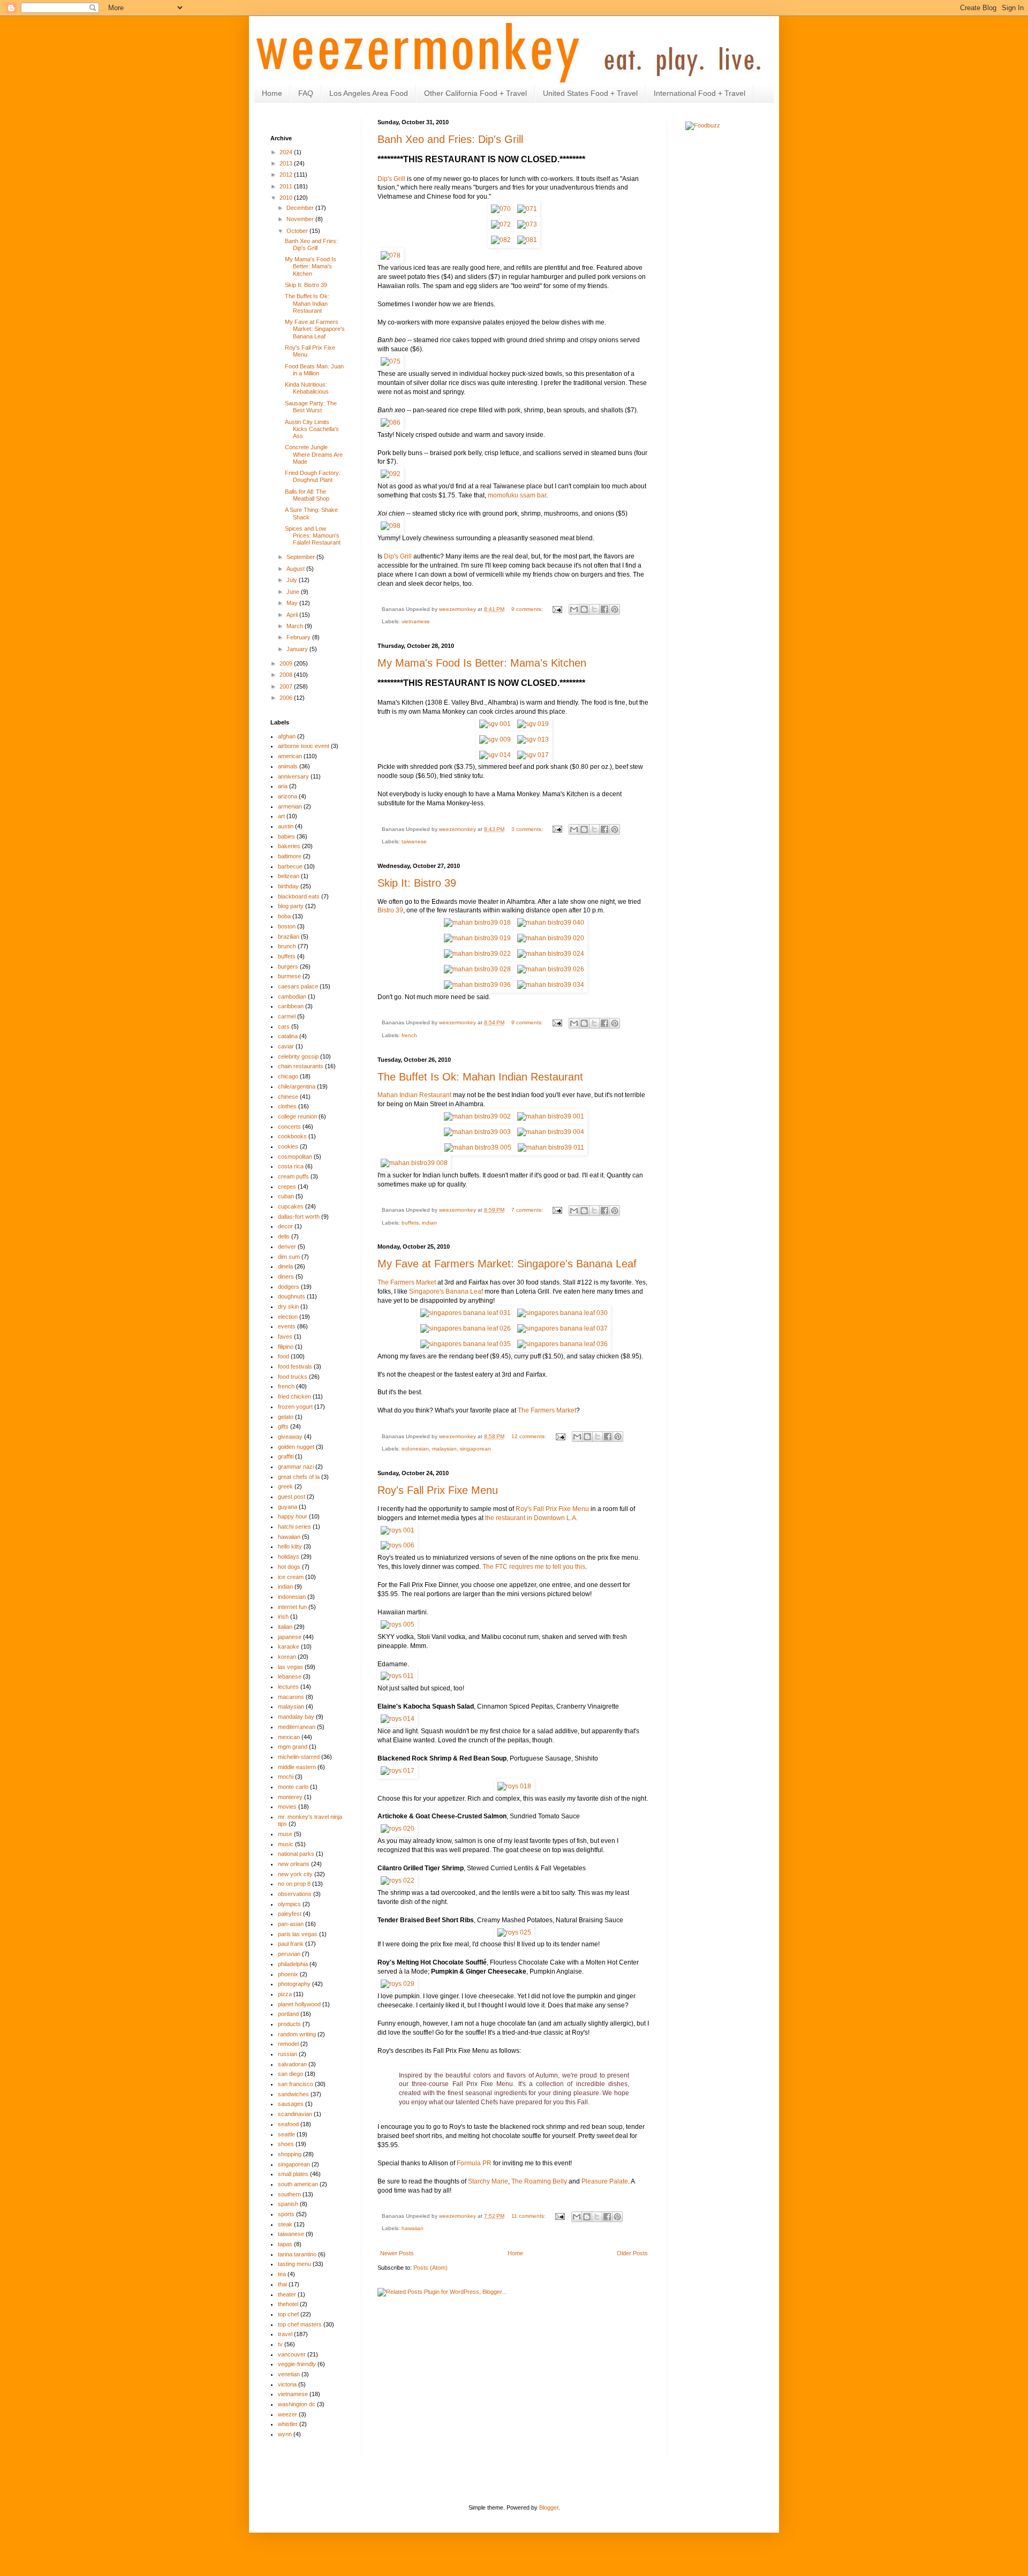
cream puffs (293, 1176)
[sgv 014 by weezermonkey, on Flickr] (495, 755)
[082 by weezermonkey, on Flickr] (501, 240)
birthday (288, 886)
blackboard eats (299, 896)
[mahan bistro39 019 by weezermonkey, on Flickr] (477, 938)
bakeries (289, 846)
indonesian (415, 1449)
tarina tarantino (297, 2254)
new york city (295, 1874)
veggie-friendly (297, 2364)
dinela (285, 1266)
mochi (286, 1777)
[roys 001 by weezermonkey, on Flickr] (398, 1530)
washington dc (297, 2404)
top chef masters (300, 2324)
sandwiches (293, 2094)
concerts (289, 1127)
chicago (288, 1076)
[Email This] (574, 609)
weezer (288, 2414)
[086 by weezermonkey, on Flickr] (391, 422)
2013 (287, 163)
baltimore (290, 856)
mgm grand (293, 1747)
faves (285, 1336)
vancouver (292, 2354)
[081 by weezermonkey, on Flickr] (527, 240)
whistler (288, 2424)
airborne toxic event (304, 746)
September (301, 557)
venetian (289, 2374)
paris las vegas (298, 1934)
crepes (287, 1187)
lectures (288, 1687)
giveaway (290, 1437)
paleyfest (290, 1914)
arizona (288, 796)
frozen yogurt (295, 1407)
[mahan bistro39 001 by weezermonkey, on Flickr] (551, 1116)
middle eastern (297, 1767)
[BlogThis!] (584, 609)
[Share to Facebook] (604, 609)
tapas (285, 2244)
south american (298, 2184)
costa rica (291, 1166)
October (298, 231)
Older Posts (632, 2253)
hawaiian (413, 2228)
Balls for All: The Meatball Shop (307, 495)
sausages (291, 2104)
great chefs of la (299, 1477)
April (293, 615)
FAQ (306, 93)
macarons (291, 1697)
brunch (287, 946)
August (296, 569)
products (289, 2024)
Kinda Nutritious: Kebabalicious (307, 388)
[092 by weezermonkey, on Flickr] (391, 474)
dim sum (289, 1257)
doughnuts (292, 1296)
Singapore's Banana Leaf (446, 1291)
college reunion (297, 1116)
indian (429, 1223)
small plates (293, 2174)
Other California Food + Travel (475, 93)
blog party (291, 906)
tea (282, 2274)
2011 (287, 186)
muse (285, 1834)
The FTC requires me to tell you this (534, 1567)
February (299, 637)
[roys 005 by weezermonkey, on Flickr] (398, 1625)
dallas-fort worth (299, 1217)
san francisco (296, 2084)
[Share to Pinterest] (615, 609)
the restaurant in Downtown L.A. (531, 1518)
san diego (290, 2074)
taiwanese (414, 841)
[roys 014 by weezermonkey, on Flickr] (398, 1719)
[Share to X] (594, 609)
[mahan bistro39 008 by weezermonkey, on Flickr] (414, 1163)
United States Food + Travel (590, 93)
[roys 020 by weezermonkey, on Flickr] (398, 1829)
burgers (288, 966)
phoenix (288, 1974)
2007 (287, 686)
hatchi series (294, 1527)
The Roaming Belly (539, 2181)
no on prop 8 (294, 1884)
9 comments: (528, 609)
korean (287, 1657)
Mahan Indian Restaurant (414, 1095)
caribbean (291, 1006)
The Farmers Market (407, 1282)
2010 (287, 198)
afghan (287, 736)
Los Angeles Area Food (369, 93)
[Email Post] (557, 609)
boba (284, 916)
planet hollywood (299, 2004)
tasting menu (294, 2264)
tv (280, 2344)
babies (286, 836)
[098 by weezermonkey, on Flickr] (391, 526)
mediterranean (297, 1727)
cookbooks (292, 1136)
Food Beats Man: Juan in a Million (314, 370)
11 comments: (529, 2216)
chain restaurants (301, 1066)
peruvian (289, 1954)
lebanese (290, 1676)
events (287, 1326)
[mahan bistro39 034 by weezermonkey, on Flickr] (551, 985)
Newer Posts (397, 2253)
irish (283, 1616)
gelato (286, 1417)
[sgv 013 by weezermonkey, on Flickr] (533, 739)
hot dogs (289, 1567)
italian (285, 1627)
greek (285, 1486)
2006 (287, 698)
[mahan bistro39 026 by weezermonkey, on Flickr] (551, 969)
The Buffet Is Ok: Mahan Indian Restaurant (480, 1077)
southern (289, 2194)
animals (288, 766)
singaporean (475, 1449)
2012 (287, 175)
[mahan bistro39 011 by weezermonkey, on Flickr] (551, 1147)
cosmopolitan (295, 1157)
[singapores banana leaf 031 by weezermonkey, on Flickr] (466, 1313)
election (288, 1317)
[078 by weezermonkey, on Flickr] (391, 255)
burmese (289, 976)
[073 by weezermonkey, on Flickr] (527, 224)
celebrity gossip (298, 1056)
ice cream (291, 1577)
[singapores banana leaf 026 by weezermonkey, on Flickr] (466, 1328)
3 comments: (528, 829)
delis (284, 1236)
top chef (288, 2314)
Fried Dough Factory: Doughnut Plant (313, 476)
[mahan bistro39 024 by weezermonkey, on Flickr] (551, 954)
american (290, 756)
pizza (285, 1994)
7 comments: (528, 1210)
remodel (288, 2044)
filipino (286, 1347)
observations (295, 1894)
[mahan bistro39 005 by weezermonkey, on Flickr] (478, 1147)
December (301, 208)
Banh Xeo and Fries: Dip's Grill (450, 139)
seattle (286, 2134)
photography (294, 1984)
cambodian (292, 996)
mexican (289, 1737)
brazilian (289, 936)
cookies (288, 1146)
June (294, 592)
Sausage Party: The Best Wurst (311, 407)
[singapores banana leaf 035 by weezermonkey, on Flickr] (466, 1344)
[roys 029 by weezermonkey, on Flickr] (398, 1984)
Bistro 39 (390, 910)
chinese (288, 1097)
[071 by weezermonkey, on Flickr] (527, 209)
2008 (287, 675)
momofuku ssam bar (517, 495)
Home (272, 93)
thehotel (288, 2304)
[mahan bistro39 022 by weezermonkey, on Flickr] (477, 954)
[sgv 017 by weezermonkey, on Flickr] (533, 755)
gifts (283, 1426)
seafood (288, 2124)
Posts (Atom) (430, 2268)
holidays (289, 1557)
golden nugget (296, 1447)
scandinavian (295, 2114)
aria (283, 786)
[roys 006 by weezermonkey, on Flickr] (398, 1545)
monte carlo (293, 1787)
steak (285, 2224)
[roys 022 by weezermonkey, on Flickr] (398, 1880)
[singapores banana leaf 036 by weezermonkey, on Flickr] (562, 1344)
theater (287, 2294)
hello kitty (290, 1546)
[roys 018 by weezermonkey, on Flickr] (514, 1786)
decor (285, 1226)
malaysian (444, 1449)
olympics (289, 1904)
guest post (292, 1497)
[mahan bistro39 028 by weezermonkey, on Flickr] (477, 969)
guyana (288, 1507)
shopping (290, 2154)
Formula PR (474, 2163)
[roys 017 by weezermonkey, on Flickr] (398, 1771)
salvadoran (292, 2064)
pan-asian (291, 1924)
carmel (287, 1016)
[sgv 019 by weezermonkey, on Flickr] (533, 724)
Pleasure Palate (605, 2181)
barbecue (290, 866)
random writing (297, 2034)
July (293, 580)
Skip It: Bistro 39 (417, 883)
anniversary (293, 776)
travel (285, 2334)
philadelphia (293, 1964)
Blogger (549, 2507)
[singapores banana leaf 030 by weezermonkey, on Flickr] (562, 1313)
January (298, 649)
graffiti (286, 1456)
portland (288, 2014)
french (409, 1035)
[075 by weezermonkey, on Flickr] (391, 361)
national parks (296, 1854)
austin (286, 826)
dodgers (289, 1287)
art (281, 816)
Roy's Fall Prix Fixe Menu (438, 1490)
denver (287, 1247)
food (284, 1356)
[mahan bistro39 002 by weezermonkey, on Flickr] (477, 1116)
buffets (410, 1223)
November (301, 219)
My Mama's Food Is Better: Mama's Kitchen (482, 663)
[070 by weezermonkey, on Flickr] (501, 209)
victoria (287, 2384)
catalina (288, 1036)
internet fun (292, 1607)
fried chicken (294, 1396)
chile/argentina (297, 1086)
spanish (288, 2204)
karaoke (289, 1646)
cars (284, 1026)
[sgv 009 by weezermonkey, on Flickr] (495, 739)
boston (287, 926)
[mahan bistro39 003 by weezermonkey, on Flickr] (477, 1132)
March (296, 626)
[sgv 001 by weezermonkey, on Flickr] (495, 724)
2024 (287, 152)
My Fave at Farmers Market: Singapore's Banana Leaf (507, 1264)
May (293, 603)
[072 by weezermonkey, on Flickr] (501, 224)
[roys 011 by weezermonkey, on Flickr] (397, 1676)
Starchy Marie (488, 2181)
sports (286, 2214)
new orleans (294, 1864)
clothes (287, 1106)
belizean (289, 876)
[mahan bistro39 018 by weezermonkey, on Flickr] (477, 923)
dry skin (288, 1306)
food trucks (293, 1377)
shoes (286, 2144)
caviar (286, 1046)
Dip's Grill (391, 179)
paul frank (291, 1944)
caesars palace (298, 986)
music (286, 1844)
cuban (286, 1196)
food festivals (295, 1366)
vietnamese (416, 621)
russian (288, 2054)
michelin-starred (299, 1757)
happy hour (293, 1516)
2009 (287, 663)
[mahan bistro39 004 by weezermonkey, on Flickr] (551, 1132)
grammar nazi (296, 1467)
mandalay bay (296, 1717)
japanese (290, 1637)
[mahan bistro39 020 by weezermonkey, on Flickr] (551, 938)
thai (282, 2284)
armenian (290, 806)
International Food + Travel (700, 93)
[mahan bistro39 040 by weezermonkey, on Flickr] (551, 923)
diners (286, 1276)
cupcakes (291, 1206)
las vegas (290, 1667)
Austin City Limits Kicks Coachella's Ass (312, 429)
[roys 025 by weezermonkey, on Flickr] (514, 1932)
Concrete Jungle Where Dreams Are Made (314, 454)
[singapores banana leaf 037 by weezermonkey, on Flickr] (562, 1328)
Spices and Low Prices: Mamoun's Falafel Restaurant (313, 535)
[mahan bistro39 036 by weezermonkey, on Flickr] (477, 985)
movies (287, 1807)
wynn (285, 2434)
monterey (290, 1797)
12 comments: (530, 1436)
